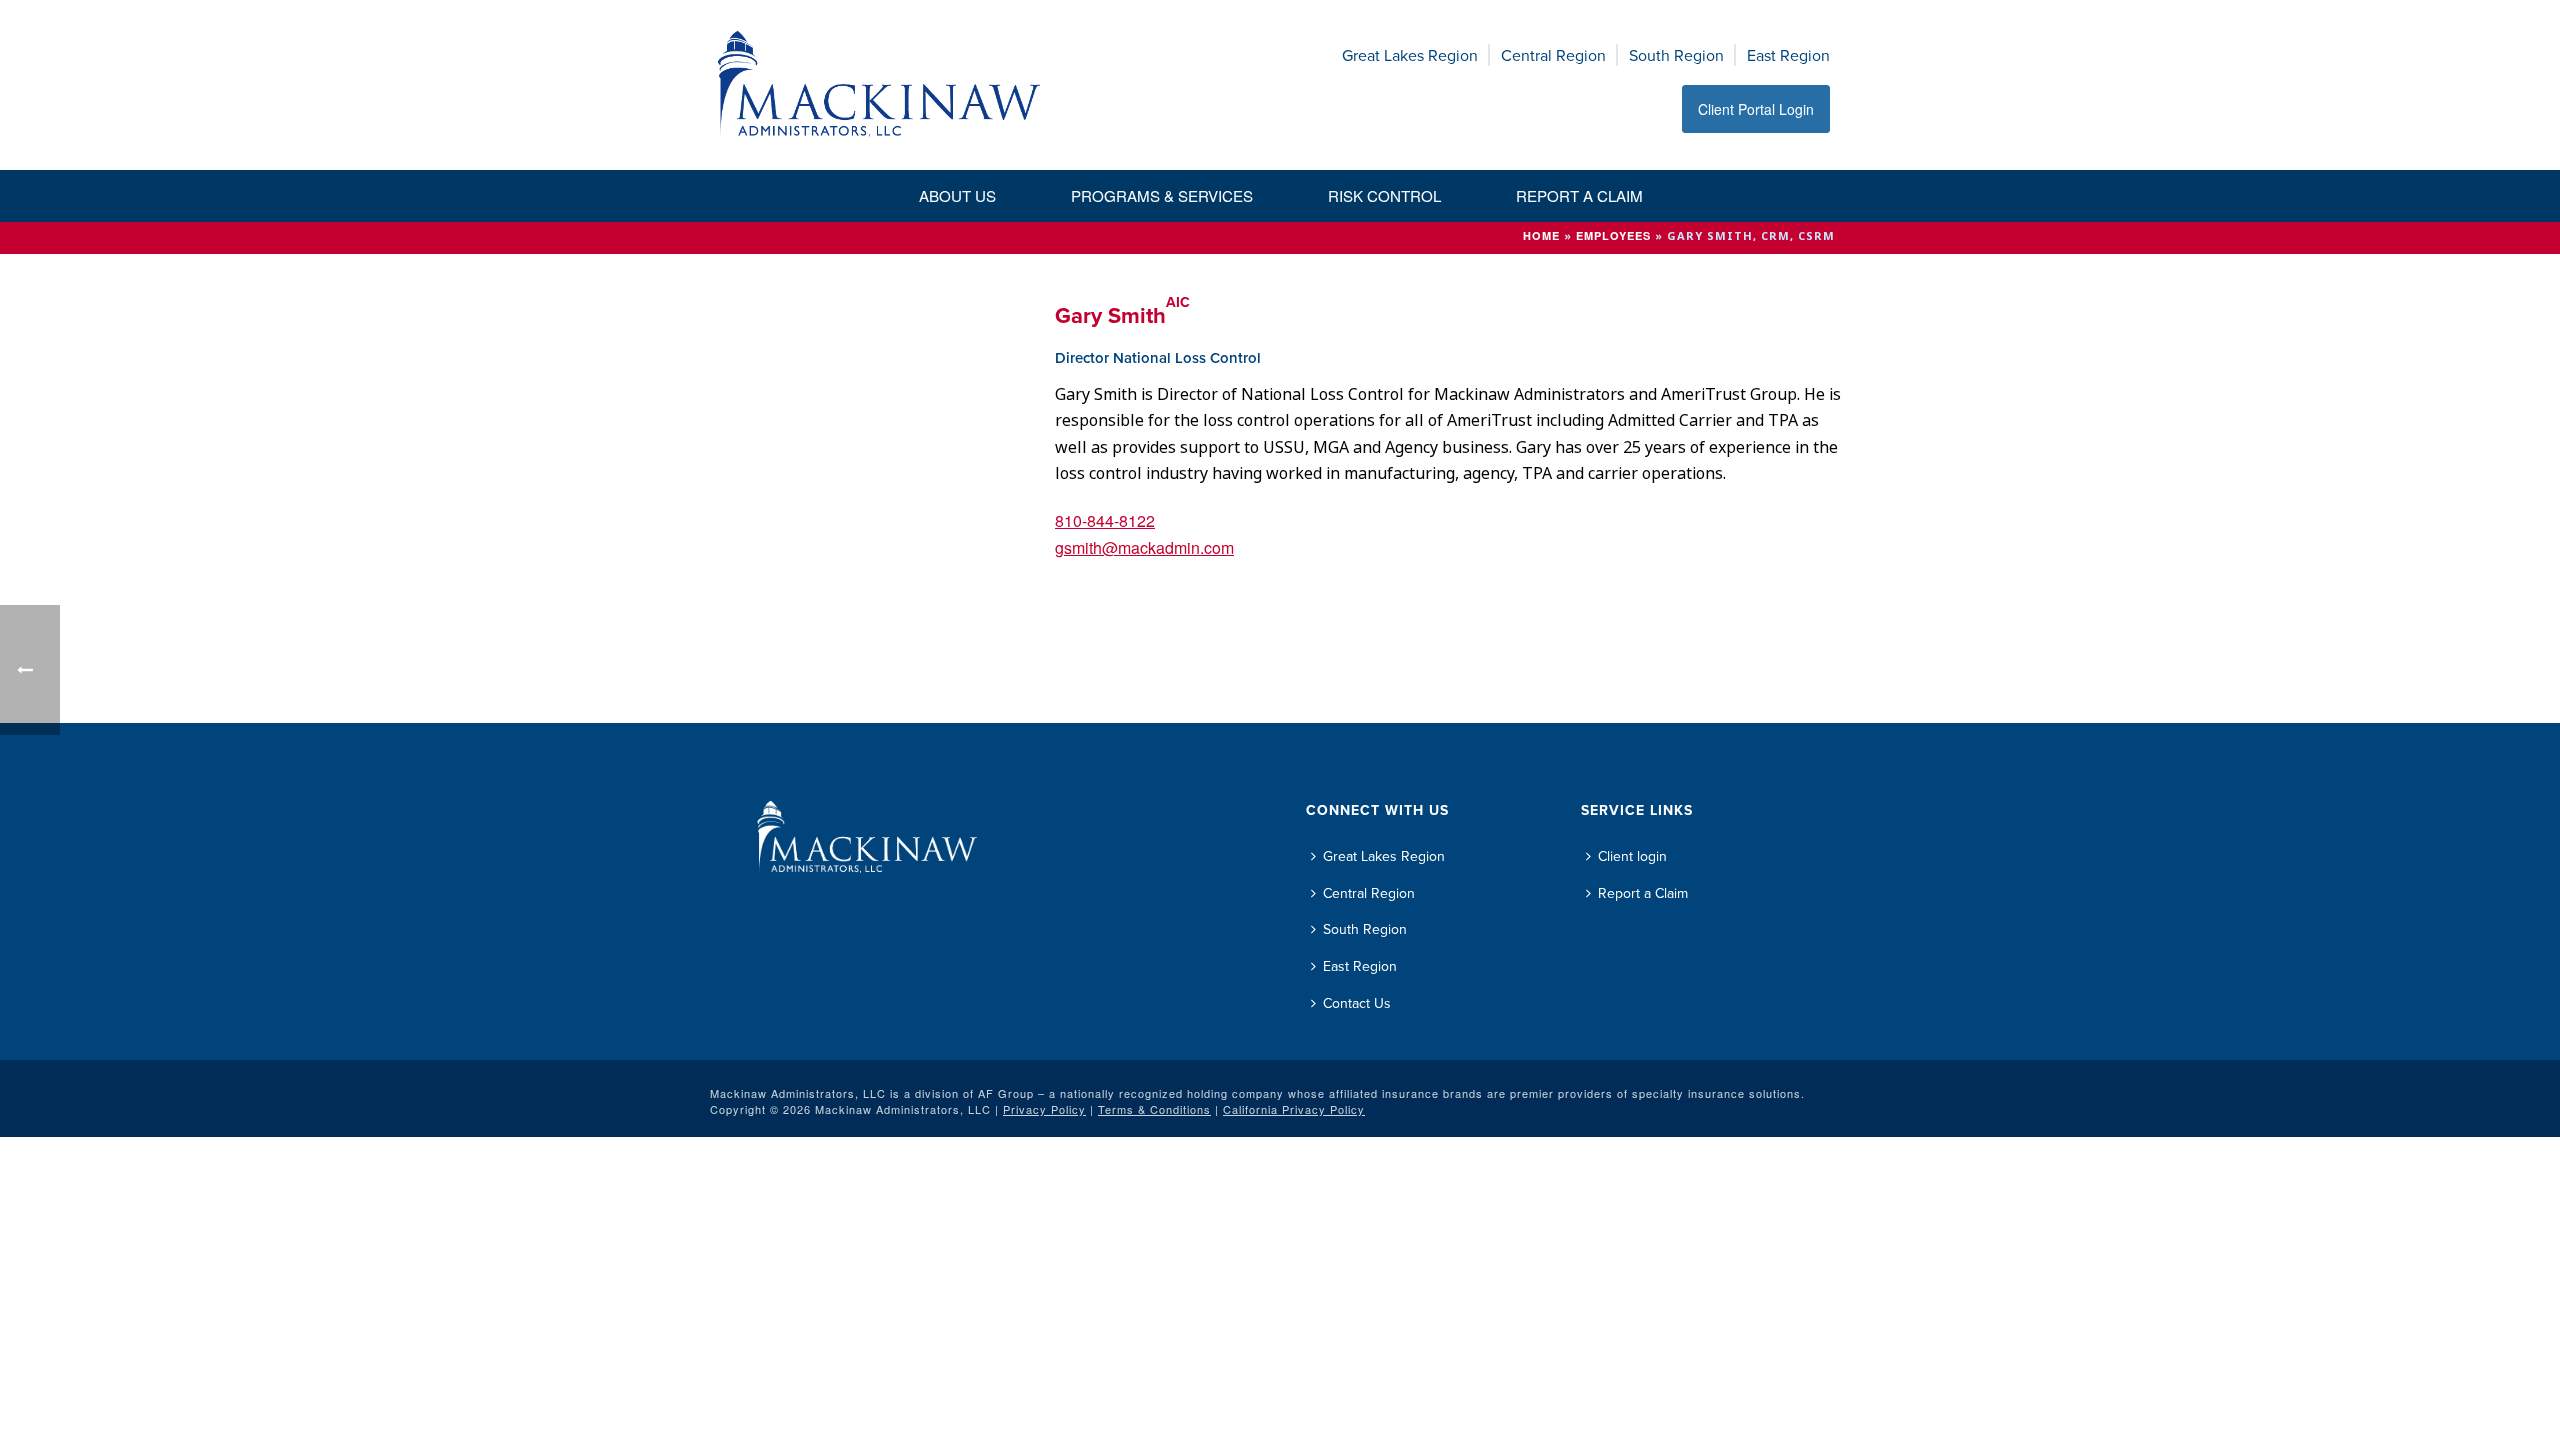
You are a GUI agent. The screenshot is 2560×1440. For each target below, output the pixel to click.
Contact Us (1357, 1003)
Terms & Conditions (1154, 1109)
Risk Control (1384, 195)
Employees (1613, 235)
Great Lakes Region (1410, 55)
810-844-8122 (1105, 520)
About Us (957, 195)
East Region (1788, 55)
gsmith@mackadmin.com (1144, 547)
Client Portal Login (1756, 109)
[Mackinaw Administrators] (879, 85)
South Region (1676, 55)
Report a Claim (1579, 195)
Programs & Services (1162, 195)
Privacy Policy (1044, 1109)
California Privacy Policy (1294, 1109)
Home (1541, 235)
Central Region (1553, 55)
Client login (1632, 856)
